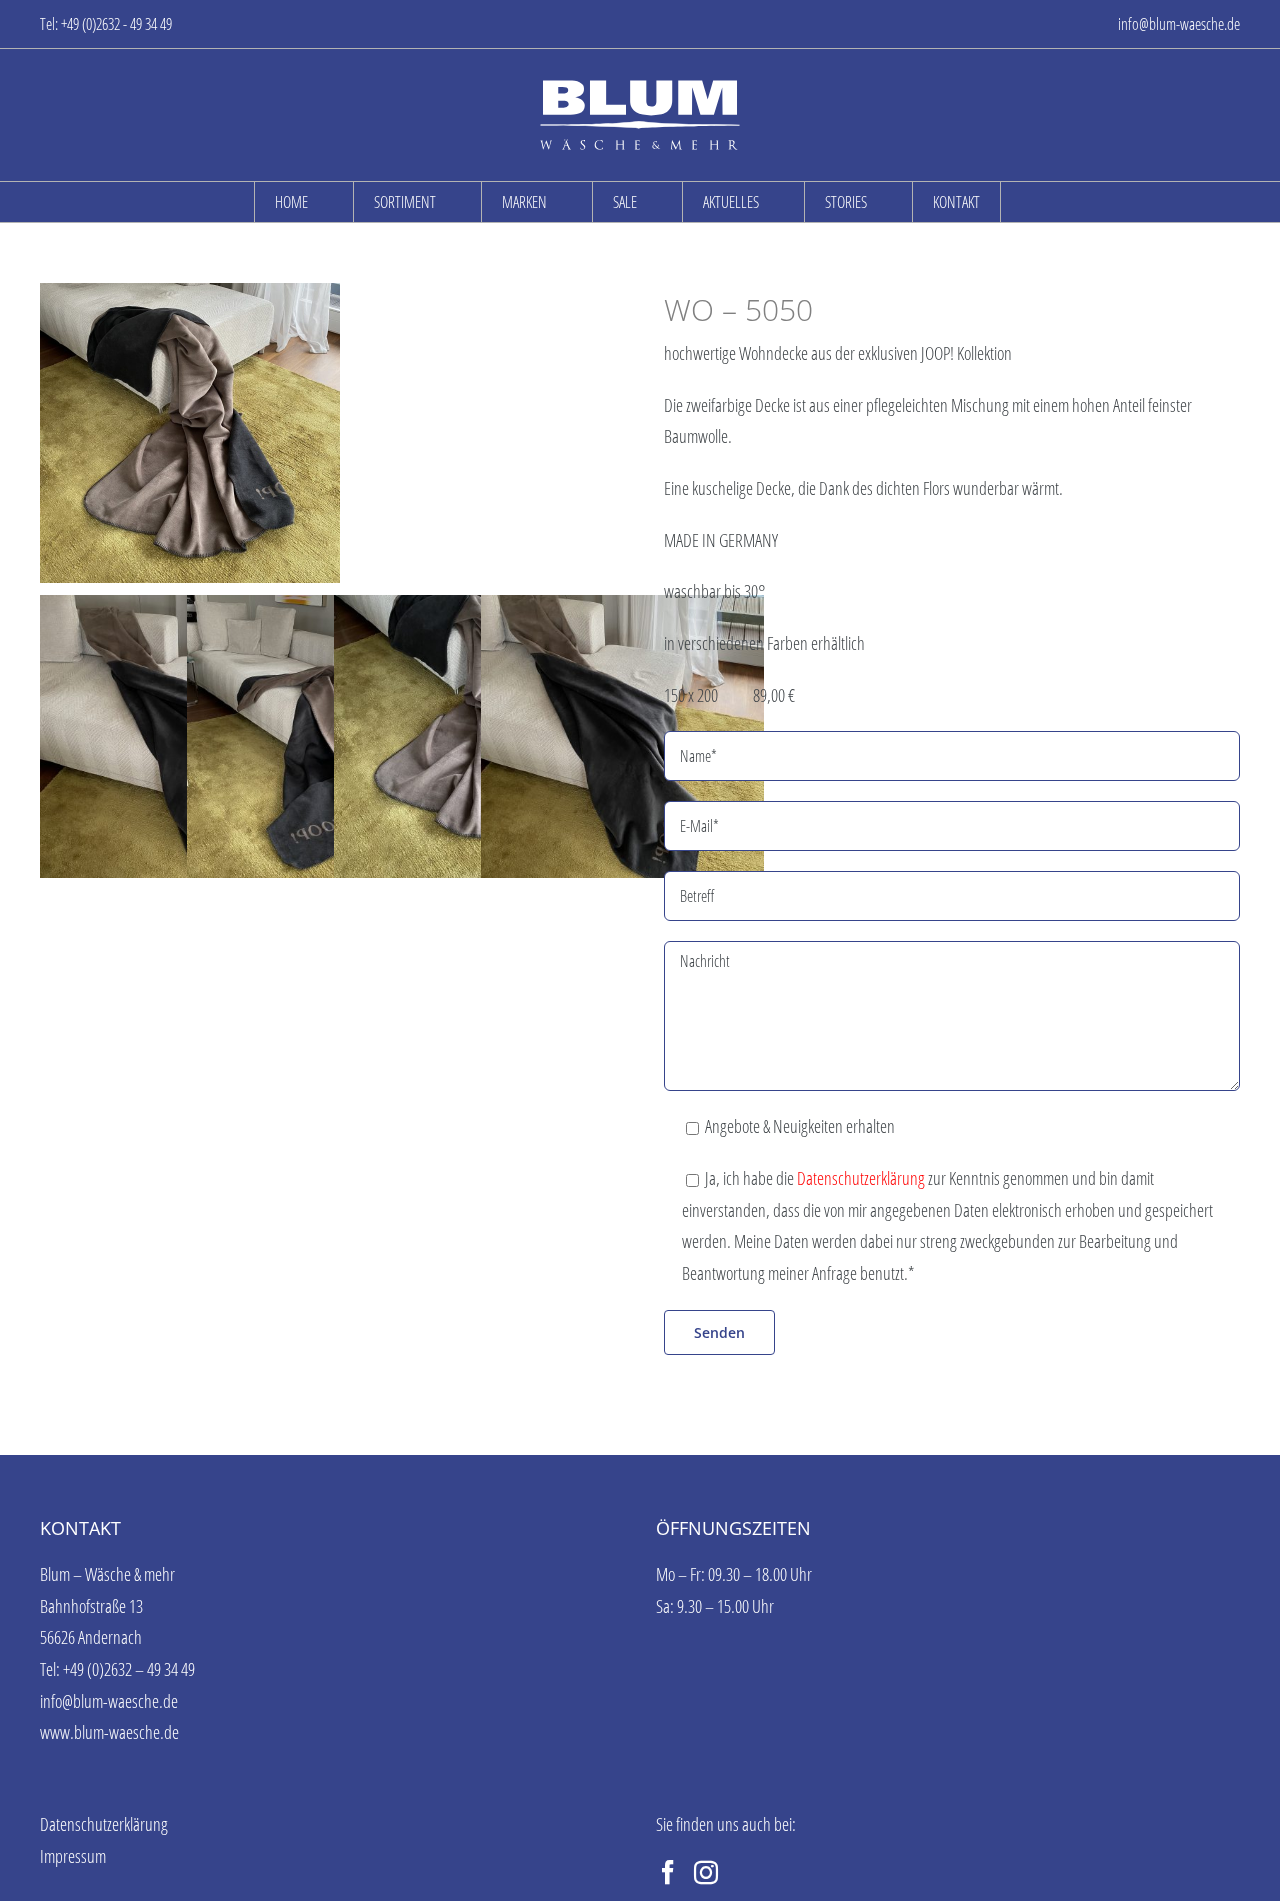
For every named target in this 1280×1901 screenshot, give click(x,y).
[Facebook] (668, 1872)
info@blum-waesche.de (1179, 24)
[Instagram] (706, 1872)
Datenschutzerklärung (861, 1178)
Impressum (73, 1856)
